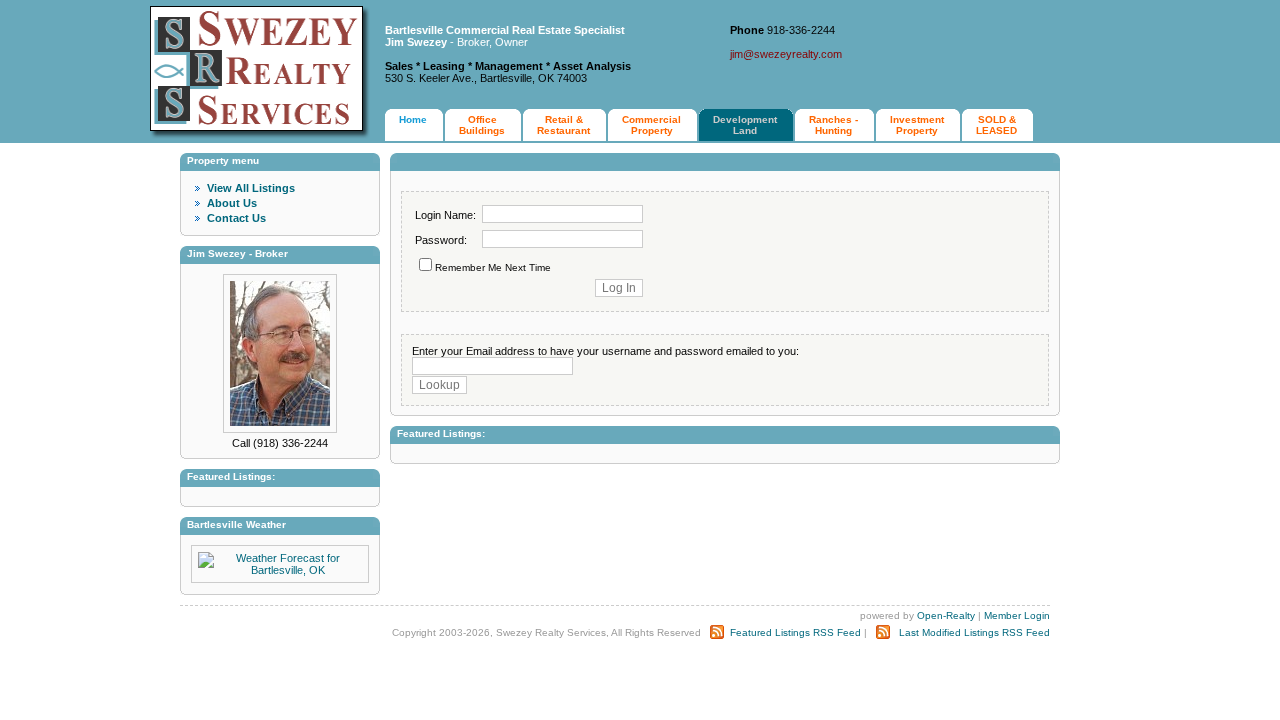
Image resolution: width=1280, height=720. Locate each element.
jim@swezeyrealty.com (786, 54)
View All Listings (251, 188)
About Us (232, 203)
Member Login (1017, 615)
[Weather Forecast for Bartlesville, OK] (280, 570)
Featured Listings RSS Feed (795, 632)
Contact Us (236, 218)
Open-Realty (946, 615)
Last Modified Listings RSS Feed (974, 632)
